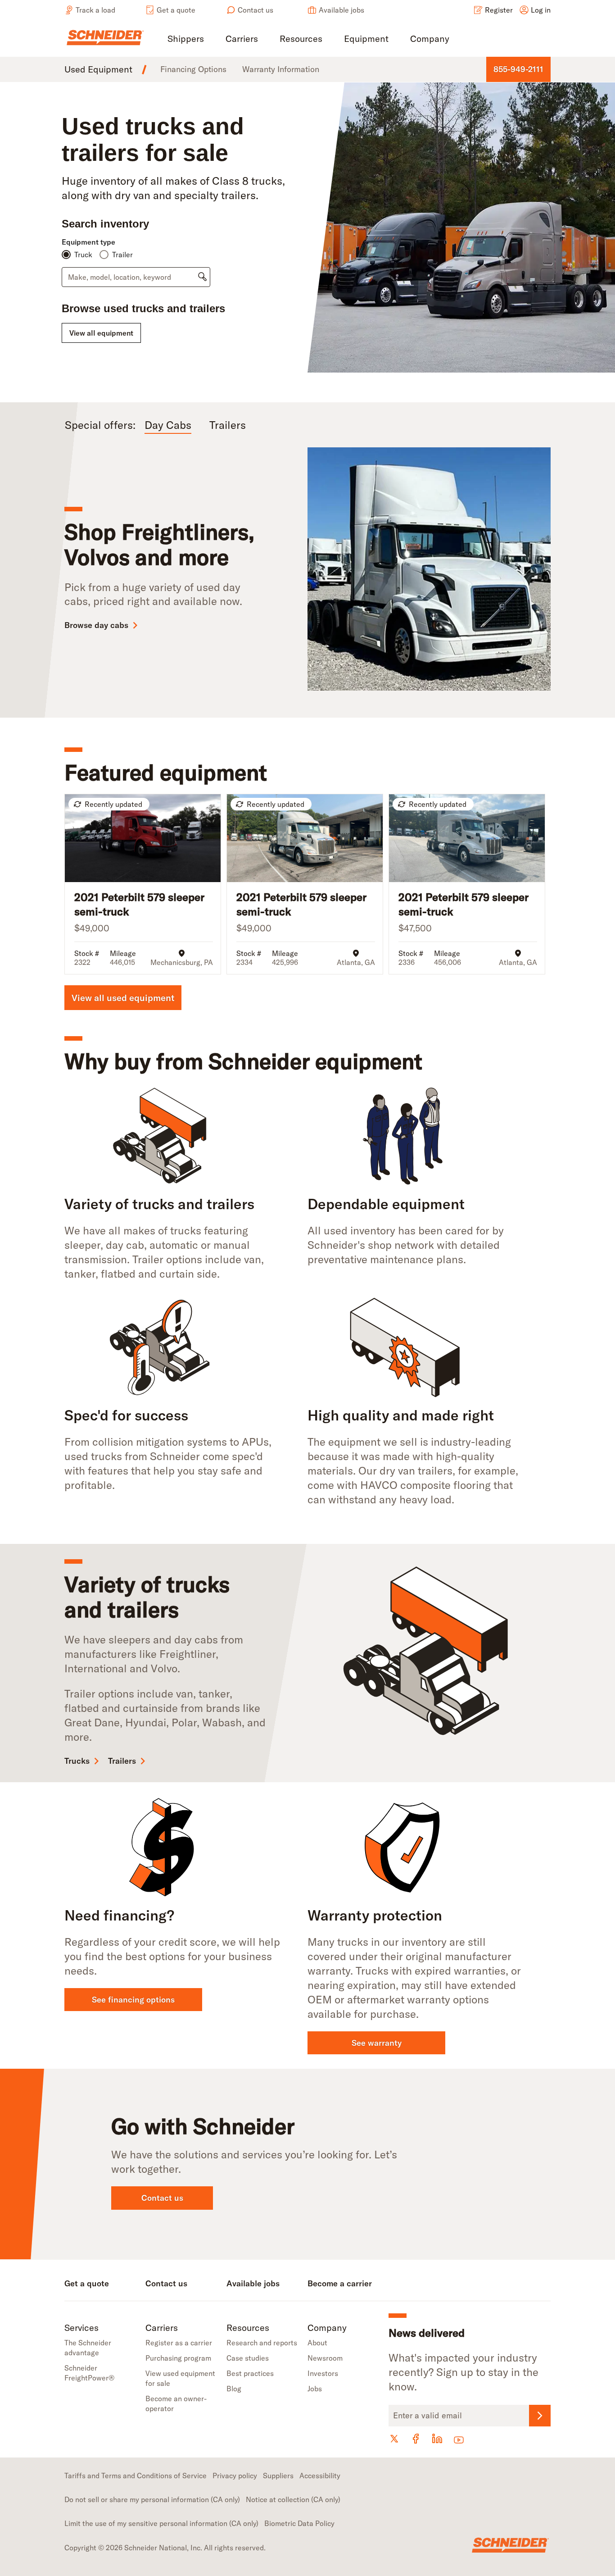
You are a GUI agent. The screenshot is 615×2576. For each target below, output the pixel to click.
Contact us (255, 10)
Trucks (77, 1761)
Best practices (250, 2373)
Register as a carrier (179, 2343)
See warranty (377, 2043)
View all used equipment (123, 998)
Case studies (248, 2358)
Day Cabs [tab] (168, 425)
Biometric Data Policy (299, 2523)
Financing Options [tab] (193, 69)
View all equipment (101, 333)
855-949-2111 (518, 69)
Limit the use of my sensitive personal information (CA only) (161, 2523)
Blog (234, 2389)
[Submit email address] (540, 2416)
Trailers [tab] (228, 425)
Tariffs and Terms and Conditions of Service (136, 2476)
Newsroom (325, 2358)
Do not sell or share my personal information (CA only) (152, 2499)
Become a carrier (340, 2283)
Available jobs (341, 10)
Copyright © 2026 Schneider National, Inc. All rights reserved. (165, 2548)
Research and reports (262, 2343)
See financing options (133, 2000)
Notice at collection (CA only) (293, 2499)
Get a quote (176, 10)
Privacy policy (235, 2476)
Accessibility (320, 2476)
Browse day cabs (96, 625)
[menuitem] (186, 39)
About (317, 2343)
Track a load (95, 10)
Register (499, 10)
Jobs (315, 2389)
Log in (541, 10)
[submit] (202, 277)
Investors (323, 2373)
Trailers (122, 1761)
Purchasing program (178, 2358)
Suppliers (278, 2476)
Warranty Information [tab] (281, 69)
